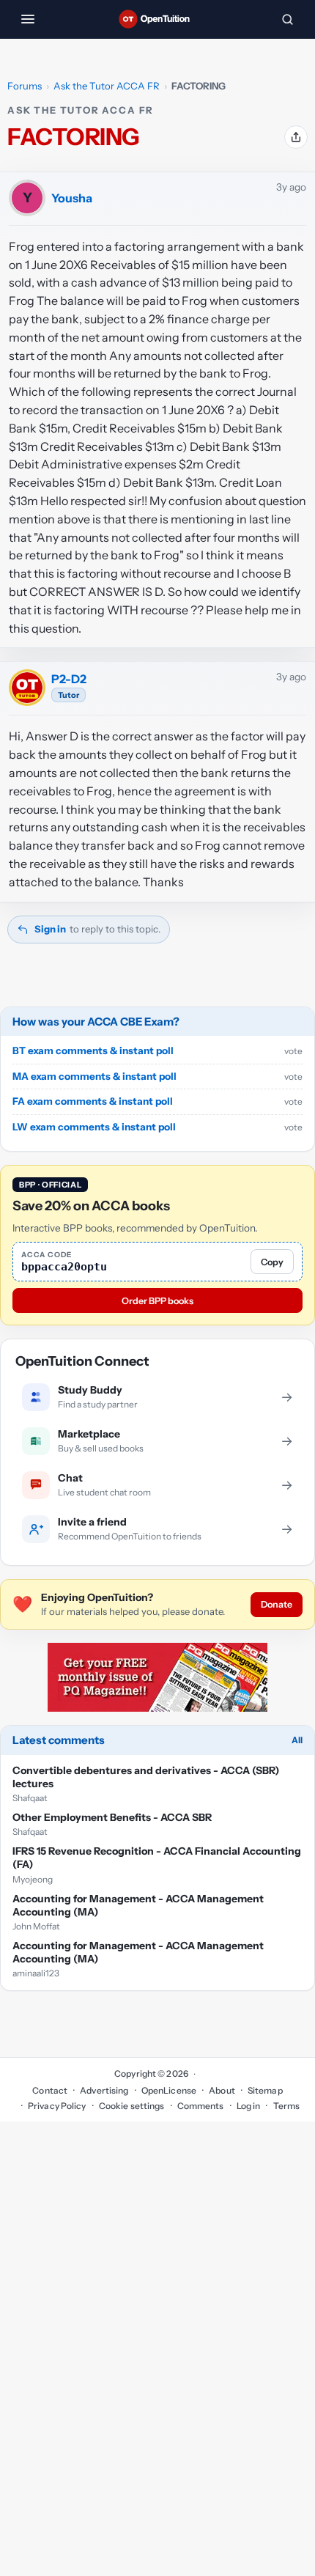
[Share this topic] (296, 137)
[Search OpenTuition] (287, 19)
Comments (201, 2106)
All (297, 1740)
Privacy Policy (57, 2106)
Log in (249, 2106)
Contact (50, 2090)
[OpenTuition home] (157, 19)
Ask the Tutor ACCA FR (107, 86)
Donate (277, 1604)
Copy (272, 1262)
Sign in (50, 929)
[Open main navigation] (28, 19)
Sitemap (265, 2090)
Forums (25, 86)
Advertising (104, 2090)
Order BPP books (157, 1301)
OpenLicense (169, 2090)
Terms (286, 2106)
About (222, 2090)
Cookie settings (132, 2106)
